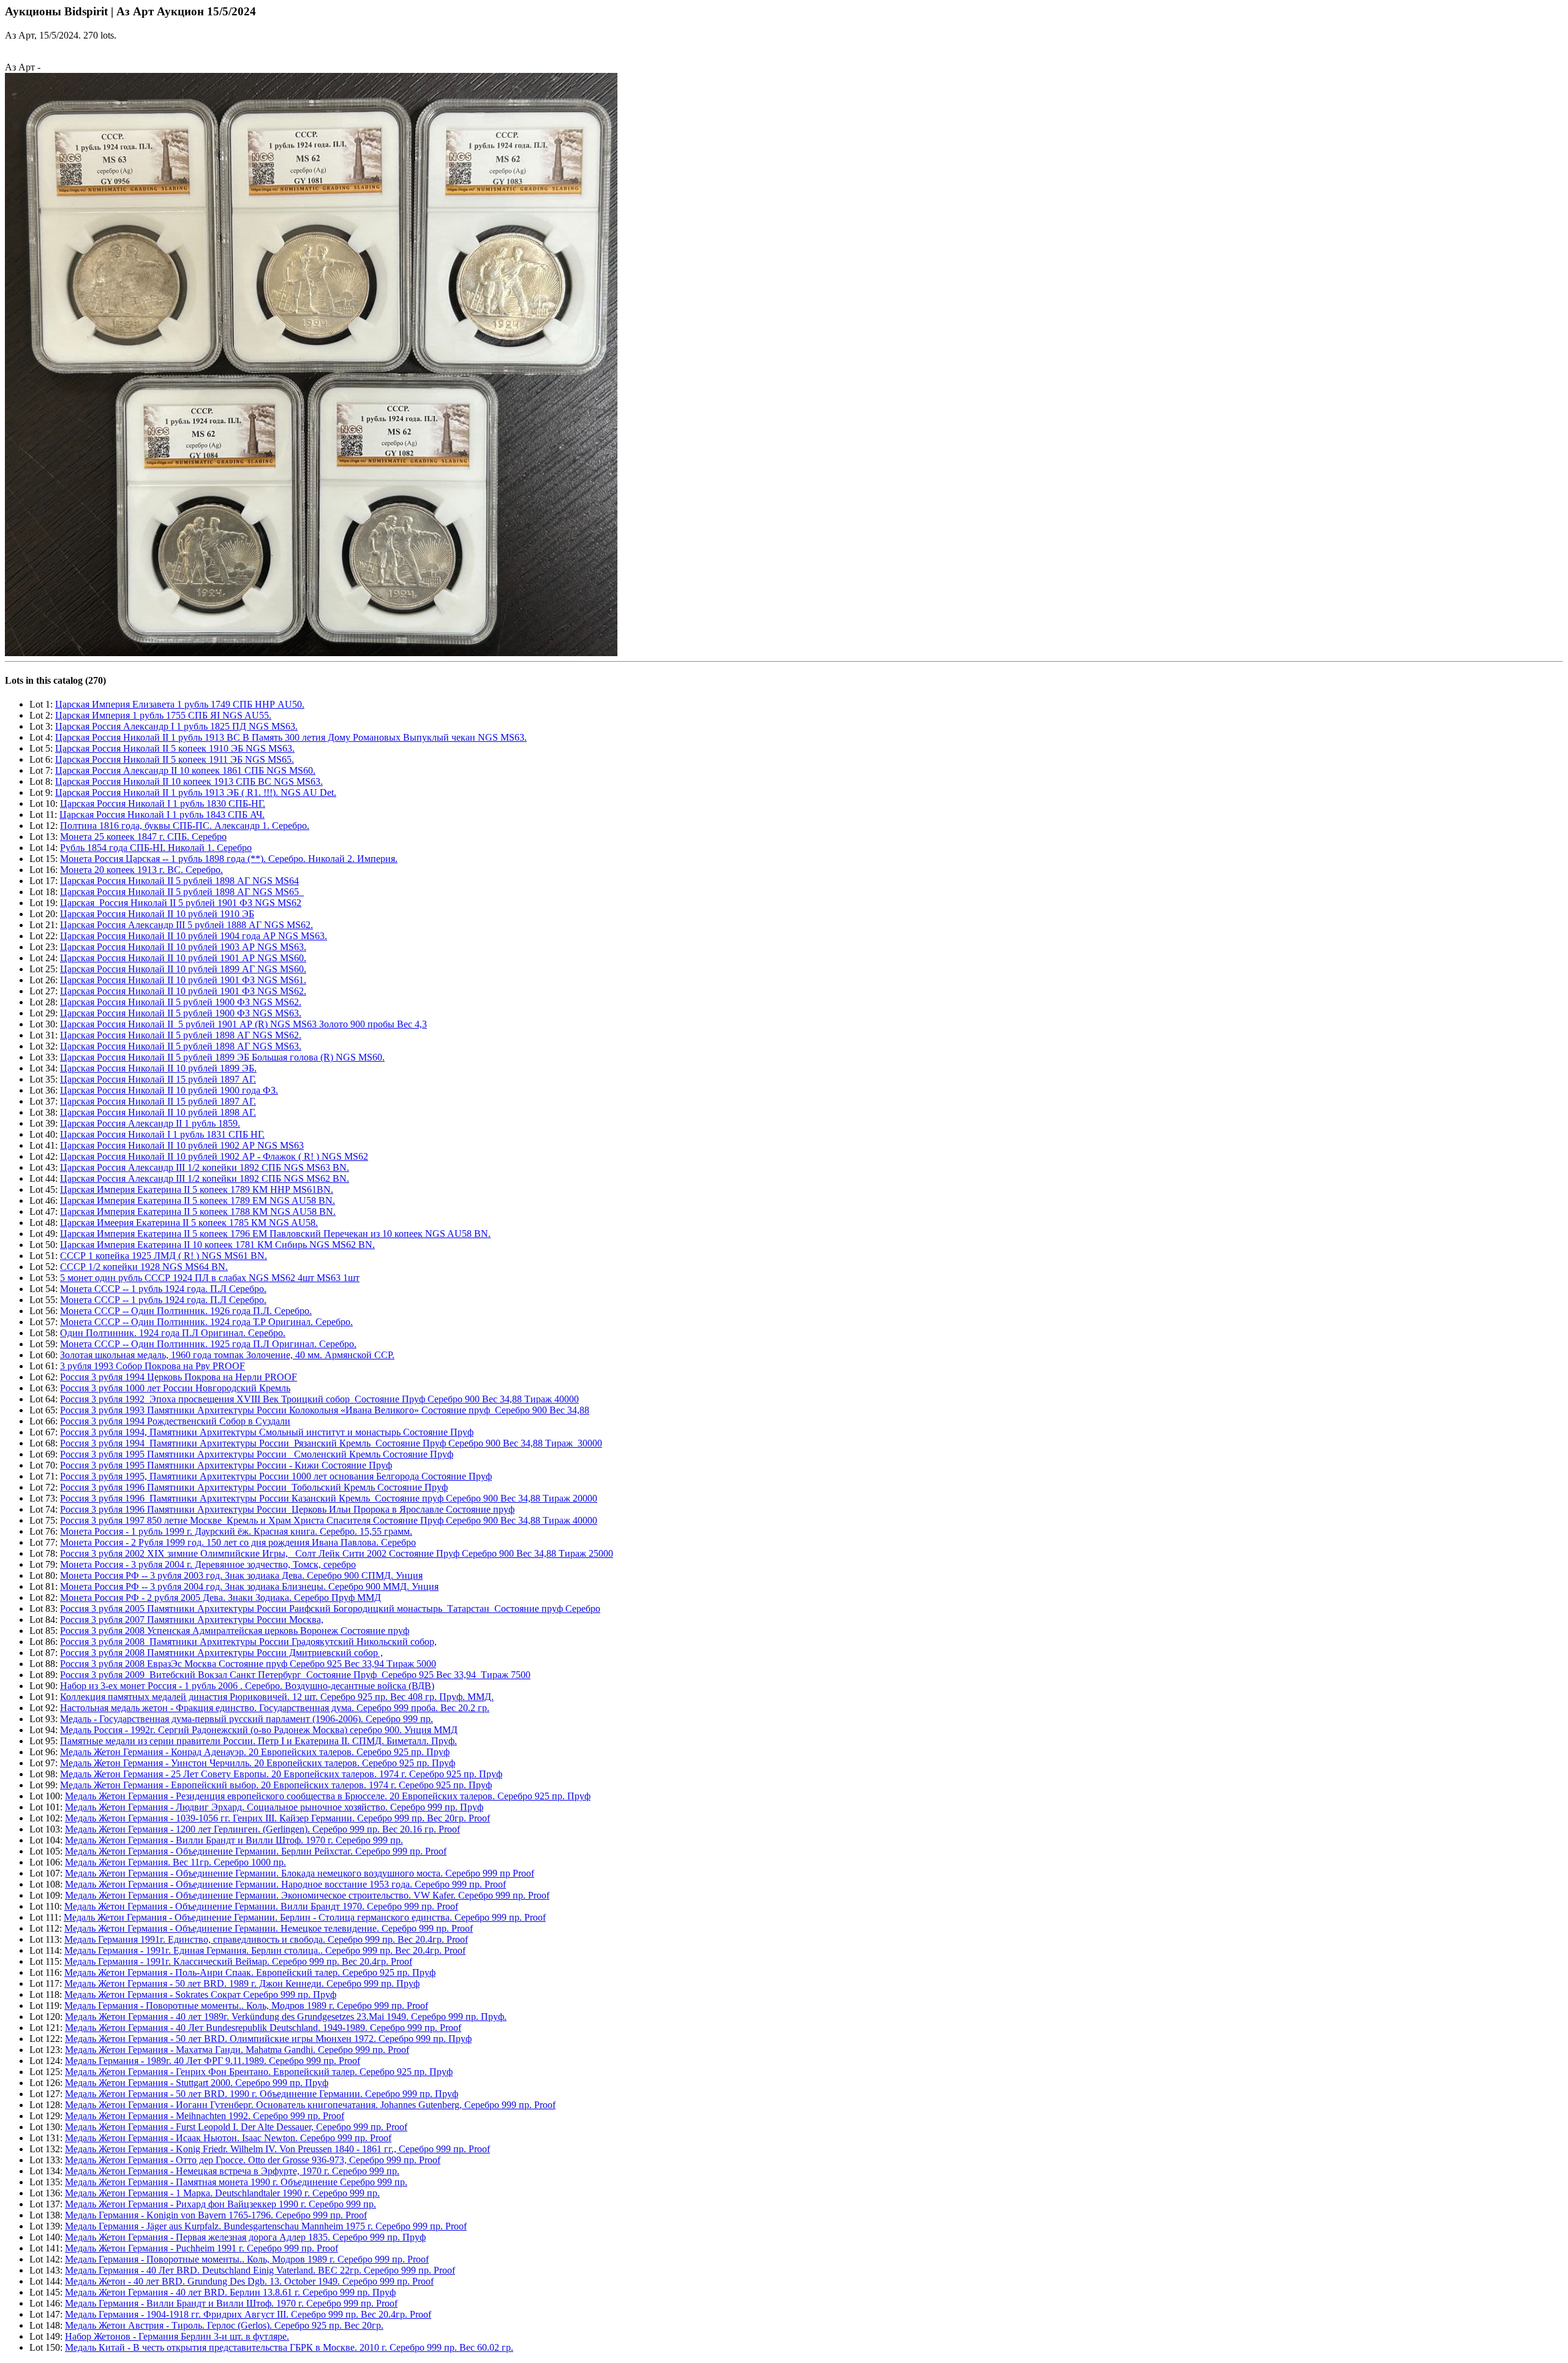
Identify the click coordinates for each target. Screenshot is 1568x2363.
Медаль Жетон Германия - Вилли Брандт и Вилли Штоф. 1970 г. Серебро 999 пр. (234, 1840)
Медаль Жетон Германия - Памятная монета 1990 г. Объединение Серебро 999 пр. (236, 2182)
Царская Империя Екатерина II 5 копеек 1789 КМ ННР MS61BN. (197, 1189)
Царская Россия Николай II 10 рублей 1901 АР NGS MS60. (183, 958)
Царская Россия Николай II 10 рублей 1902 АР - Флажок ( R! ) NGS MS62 (214, 1156)
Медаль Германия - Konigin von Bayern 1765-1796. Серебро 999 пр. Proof (216, 2215)
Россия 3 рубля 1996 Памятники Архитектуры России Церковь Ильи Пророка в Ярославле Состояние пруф (287, 1509)
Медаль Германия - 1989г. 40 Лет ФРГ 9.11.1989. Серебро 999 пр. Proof (213, 2061)
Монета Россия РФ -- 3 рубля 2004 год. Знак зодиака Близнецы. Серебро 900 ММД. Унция (249, 1586)
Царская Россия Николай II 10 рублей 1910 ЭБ (157, 914)
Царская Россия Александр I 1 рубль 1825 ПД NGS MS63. (176, 726)
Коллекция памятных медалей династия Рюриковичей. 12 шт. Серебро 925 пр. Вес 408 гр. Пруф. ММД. (277, 1697)
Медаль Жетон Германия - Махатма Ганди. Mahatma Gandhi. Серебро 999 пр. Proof (237, 2050)
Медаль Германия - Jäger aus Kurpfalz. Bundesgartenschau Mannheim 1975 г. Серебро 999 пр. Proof (266, 2226)
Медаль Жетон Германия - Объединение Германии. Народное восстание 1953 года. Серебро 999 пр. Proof (285, 1884)
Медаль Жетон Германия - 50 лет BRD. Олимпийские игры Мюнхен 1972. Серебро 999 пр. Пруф (268, 2039)
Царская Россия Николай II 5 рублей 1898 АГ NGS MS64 (179, 881)
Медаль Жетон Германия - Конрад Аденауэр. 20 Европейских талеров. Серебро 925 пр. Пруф (255, 1752)
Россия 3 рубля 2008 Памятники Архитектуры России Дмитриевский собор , (221, 1653)
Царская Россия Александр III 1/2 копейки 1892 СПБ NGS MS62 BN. (205, 1178)
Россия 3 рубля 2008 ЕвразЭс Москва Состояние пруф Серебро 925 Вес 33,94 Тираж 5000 (248, 1664)
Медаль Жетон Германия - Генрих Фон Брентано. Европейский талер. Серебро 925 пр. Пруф (259, 2072)
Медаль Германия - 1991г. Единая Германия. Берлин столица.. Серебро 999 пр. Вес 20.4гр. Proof (265, 1950)
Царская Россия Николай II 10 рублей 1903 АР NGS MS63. (183, 947)
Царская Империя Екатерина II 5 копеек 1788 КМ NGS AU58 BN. (198, 1212)
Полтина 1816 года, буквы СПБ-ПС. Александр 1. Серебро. (185, 826)
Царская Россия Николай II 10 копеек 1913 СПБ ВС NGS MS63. (189, 781)
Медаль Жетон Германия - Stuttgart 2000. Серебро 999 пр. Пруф (197, 2083)
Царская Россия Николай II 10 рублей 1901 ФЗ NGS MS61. (183, 980)
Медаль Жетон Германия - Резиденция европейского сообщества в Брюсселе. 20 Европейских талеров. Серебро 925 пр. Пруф (328, 1796)
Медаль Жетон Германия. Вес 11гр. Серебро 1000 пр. (175, 1862)
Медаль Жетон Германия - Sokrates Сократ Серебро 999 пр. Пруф (200, 1994)
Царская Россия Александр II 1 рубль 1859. (150, 1123)
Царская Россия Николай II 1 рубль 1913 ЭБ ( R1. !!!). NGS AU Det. (196, 792)
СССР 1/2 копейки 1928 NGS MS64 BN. (144, 1267)
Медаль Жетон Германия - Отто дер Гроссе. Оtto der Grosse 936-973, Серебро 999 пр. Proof (253, 2160)
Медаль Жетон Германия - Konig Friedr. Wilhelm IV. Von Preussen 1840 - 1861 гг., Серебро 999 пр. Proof (277, 2149)
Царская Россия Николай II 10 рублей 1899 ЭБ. (158, 1068)
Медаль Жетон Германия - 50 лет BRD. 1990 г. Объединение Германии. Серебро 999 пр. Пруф (262, 2094)
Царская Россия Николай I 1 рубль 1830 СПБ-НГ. (163, 803)
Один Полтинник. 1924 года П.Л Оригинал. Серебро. (173, 1333)
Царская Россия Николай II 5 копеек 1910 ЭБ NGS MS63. (175, 748)
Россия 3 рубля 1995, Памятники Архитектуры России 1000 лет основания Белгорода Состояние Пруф (276, 1476)
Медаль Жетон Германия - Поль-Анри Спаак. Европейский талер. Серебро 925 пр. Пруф (250, 1972)
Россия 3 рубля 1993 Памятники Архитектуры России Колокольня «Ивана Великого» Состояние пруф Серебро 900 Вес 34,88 (325, 1410)
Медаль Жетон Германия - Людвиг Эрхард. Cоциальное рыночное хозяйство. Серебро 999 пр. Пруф (274, 1807)
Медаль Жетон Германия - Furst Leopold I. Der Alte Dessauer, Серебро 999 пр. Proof (236, 2127)
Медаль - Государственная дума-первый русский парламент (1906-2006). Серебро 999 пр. (247, 1719)
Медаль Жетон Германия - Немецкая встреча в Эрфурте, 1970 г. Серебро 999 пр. (232, 2171)
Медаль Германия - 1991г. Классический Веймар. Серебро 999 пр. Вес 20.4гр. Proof (238, 1961)
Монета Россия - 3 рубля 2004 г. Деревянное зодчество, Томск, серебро (208, 1564)
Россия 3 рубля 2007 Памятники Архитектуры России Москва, (192, 1620)
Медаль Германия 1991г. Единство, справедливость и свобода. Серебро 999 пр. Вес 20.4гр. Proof (266, 1939)
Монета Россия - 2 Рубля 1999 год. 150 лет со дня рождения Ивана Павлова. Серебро (238, 1542)
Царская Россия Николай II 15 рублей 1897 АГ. (158, 1079)
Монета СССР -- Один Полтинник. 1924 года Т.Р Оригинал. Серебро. (206, 1322)
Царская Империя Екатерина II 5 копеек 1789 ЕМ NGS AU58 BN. (198, 1200)
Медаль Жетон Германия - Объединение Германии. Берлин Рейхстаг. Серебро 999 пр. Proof (256, 1851)
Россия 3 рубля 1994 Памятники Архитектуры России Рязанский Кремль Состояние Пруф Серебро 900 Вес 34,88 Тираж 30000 (331, 1443)
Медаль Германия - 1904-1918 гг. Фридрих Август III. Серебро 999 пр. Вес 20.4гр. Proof (248, 2314)
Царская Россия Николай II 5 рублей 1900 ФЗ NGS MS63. (181, 1013)
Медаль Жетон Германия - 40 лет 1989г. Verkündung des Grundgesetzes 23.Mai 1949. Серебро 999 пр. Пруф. (286, 2017)
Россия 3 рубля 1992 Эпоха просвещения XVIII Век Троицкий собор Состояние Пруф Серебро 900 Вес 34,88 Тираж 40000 (319, 1399)
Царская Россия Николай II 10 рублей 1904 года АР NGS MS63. (194, 936)
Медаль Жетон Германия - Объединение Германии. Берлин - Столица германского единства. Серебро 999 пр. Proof (305, 1917)
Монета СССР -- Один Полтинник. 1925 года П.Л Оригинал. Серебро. (208, 1344)
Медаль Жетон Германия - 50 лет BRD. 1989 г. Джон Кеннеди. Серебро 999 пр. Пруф (242, 1983)
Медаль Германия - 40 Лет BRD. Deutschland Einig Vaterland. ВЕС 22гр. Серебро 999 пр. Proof (260, 2270)
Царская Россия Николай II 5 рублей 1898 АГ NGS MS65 (182, 892)
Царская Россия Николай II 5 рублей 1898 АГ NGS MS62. (181, 1035)
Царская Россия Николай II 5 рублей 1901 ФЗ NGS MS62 (181, 903)
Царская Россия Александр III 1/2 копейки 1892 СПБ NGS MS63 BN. (205, 1167)
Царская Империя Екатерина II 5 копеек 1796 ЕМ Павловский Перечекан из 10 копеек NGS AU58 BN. (275, 1234)
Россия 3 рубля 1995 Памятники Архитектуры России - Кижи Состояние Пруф (226, 1465)
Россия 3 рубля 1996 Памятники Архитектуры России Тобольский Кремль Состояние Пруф (254, 1487)
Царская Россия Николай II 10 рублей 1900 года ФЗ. (169, 1090)
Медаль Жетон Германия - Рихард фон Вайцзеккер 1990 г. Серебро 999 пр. (221, 2204)
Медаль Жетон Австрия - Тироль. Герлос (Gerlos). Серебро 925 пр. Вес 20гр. (224, 2325)
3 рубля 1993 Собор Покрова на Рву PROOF (153, 1366)
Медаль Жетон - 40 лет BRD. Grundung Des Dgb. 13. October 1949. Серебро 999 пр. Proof (249, 2281)
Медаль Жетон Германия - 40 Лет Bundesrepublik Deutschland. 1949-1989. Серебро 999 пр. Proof (263, 2028)
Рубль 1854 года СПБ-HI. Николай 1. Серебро (156, 848)
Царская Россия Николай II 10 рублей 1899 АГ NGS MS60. (183, 969)
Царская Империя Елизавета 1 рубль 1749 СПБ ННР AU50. (180, 704)
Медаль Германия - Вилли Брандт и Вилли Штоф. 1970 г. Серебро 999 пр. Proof (231, 2303)
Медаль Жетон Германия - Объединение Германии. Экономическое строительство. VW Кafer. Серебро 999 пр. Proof (307, 1895)
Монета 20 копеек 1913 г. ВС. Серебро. (141, 870)
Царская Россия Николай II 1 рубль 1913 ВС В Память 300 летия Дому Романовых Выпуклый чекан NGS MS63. (291, 737)
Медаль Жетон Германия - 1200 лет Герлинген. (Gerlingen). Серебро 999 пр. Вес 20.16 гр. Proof (262, 1829)
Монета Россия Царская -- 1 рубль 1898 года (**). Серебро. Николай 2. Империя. (229, 859)
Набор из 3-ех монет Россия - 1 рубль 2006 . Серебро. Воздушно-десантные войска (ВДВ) (247, 1686)
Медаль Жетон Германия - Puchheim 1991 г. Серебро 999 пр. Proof (202, 2248)
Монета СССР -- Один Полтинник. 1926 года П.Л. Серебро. (186, 1311)
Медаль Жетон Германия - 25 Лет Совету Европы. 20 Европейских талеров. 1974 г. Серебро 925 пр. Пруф (281, 1774)
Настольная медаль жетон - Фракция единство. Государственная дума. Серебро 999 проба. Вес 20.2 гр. (275, 1708)
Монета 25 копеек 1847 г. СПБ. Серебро (143, 837)
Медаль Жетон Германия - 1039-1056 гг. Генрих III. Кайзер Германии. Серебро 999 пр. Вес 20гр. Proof (277, 1818)
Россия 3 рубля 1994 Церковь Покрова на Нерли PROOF (179, 1377)
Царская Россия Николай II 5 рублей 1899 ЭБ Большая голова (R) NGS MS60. (222, 1057)
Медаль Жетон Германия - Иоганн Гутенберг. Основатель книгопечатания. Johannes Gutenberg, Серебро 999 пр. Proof (310, 2105)
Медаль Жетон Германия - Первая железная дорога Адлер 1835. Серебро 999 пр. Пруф (245, 2237)
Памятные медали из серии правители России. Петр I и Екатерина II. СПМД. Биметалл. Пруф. (258, 1741)
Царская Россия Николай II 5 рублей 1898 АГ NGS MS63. (181, 1046)
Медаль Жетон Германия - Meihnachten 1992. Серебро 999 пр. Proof (205, 2116)
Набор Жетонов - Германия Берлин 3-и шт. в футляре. (177, 2336)
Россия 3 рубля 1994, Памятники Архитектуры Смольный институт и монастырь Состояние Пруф (267, 1432)
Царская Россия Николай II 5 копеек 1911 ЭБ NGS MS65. (175, 759)
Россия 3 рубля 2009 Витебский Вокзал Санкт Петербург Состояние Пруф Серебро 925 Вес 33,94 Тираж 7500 (295, 1675)
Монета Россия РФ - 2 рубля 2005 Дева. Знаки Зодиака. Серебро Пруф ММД (221, 1597)
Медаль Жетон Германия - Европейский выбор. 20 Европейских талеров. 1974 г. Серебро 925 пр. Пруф (276, 1785)
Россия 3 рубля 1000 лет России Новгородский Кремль (175, 1388)
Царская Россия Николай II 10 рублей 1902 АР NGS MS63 (182, 1145)
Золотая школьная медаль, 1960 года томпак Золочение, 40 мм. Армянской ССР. (227, 1355)
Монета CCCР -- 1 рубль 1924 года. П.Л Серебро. (163, 1289)
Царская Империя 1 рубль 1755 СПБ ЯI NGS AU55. (163, 715)
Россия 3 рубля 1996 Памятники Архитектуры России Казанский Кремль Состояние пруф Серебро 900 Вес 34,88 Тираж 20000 (329, 1498)
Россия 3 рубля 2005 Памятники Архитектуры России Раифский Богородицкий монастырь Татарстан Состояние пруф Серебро (330, 1609)
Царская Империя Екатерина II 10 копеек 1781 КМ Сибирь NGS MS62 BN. (217, 1245)
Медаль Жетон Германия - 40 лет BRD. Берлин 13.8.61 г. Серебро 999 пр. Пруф (230, 2292)
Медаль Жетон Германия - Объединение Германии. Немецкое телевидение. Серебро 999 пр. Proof (269, 1928)
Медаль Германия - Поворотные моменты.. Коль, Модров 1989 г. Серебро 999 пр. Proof (246, 2006)
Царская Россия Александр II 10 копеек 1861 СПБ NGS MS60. (185, 770)
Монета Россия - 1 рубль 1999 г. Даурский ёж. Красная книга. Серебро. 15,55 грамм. (236, 1531)
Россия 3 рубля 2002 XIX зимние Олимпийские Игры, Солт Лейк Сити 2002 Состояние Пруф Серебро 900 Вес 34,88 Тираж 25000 (337, 1553)
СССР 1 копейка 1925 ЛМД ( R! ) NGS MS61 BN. (164, 1256)
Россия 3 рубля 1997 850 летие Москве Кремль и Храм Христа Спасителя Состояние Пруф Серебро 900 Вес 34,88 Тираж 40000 (329, 1520)
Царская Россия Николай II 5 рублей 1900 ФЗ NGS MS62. (181, 1002)
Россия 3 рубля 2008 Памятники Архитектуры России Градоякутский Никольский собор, (248, 1642)
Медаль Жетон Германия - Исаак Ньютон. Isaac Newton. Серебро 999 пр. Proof (228, 2138)
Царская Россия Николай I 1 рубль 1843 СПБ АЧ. (162, 815)
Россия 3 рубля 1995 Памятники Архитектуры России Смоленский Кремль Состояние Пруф (257, 1454)
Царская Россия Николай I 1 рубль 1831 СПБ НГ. (162, 1134)
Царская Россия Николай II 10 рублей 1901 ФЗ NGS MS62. (183, 991)
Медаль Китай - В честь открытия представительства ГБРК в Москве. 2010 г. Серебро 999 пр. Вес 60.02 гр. (289, 2347)
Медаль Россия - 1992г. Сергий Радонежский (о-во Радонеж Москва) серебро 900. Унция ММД (259, 1730)
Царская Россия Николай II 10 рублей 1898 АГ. (158, 1112)
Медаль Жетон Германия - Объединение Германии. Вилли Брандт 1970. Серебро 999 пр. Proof (261, 1906)
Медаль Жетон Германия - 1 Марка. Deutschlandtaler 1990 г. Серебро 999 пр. (222, 2193)
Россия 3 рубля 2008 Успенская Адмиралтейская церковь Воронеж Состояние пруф (235, 1631)
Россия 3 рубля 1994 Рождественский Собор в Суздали (175, 1421)
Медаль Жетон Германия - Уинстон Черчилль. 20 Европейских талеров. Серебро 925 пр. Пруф (258, 1763)
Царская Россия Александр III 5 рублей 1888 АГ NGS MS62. (187, 925)
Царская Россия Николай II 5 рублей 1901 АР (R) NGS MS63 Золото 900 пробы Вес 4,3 (243, 1024)
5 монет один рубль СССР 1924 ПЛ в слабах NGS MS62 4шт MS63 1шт (210, 1278)
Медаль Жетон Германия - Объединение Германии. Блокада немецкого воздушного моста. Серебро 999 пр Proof (300, 1873)
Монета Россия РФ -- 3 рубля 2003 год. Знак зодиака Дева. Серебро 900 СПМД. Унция (241, 1575)
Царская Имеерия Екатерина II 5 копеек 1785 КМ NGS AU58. (189, 1223)
